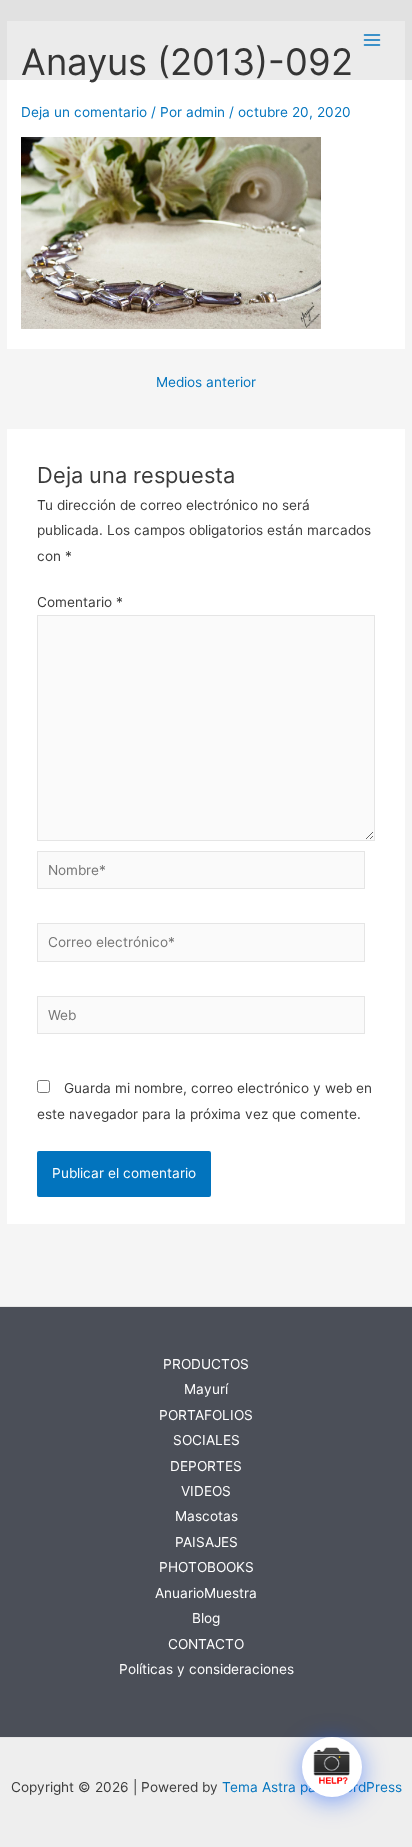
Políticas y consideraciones (206, 1669)
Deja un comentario (84, 112)
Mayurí (206, 1389)
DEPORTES (206, 1466)
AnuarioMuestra (206, 1593)
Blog (206, 1618)
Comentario (80, 602)
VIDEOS (206, 1491)
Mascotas (206, 1516)
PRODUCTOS (206, 1364)
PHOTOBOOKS (206, 1567)
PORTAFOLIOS (206, 1415)
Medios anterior (206, 383)
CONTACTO (206, 1644)
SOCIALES (206, 1440)
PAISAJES (206, 1542)
